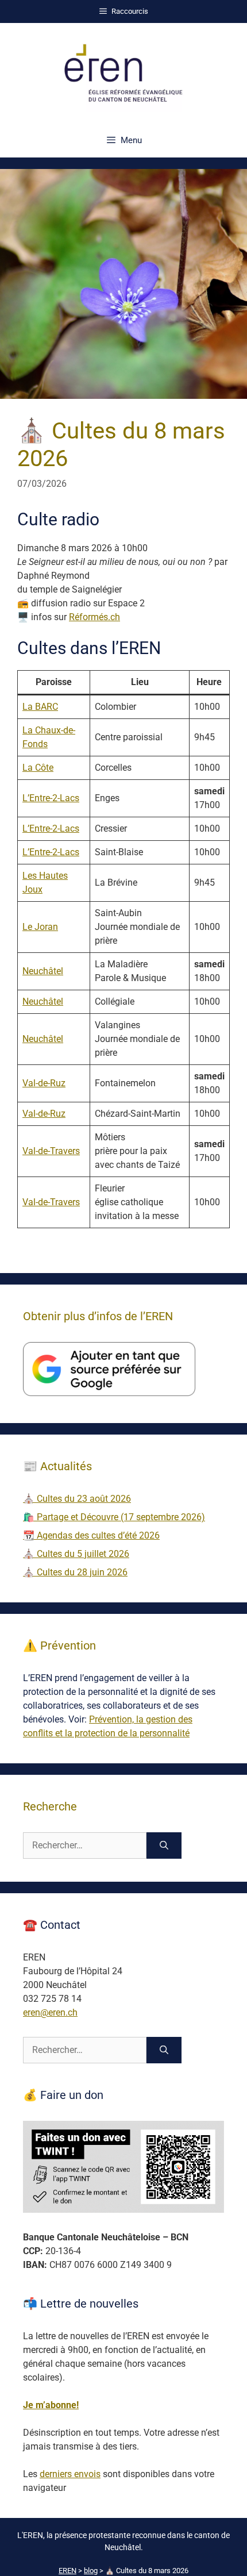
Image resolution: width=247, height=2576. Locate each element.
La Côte (38, 768)
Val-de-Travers (51, 1151)
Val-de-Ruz (44, 1083)
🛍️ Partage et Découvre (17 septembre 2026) (114, 1517)
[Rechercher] (164, 1846)
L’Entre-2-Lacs (51, 798)
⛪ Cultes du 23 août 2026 (77, 1499)
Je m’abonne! (51, 2405)
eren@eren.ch (50, 2012)
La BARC (40, 707)
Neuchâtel (43, 971)
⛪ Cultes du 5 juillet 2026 (76, 1554)
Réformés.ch (94, 617)
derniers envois (70, 2474)
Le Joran (40, 927)
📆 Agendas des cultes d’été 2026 (91, 1535)
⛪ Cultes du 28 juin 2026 (75, 1572)
